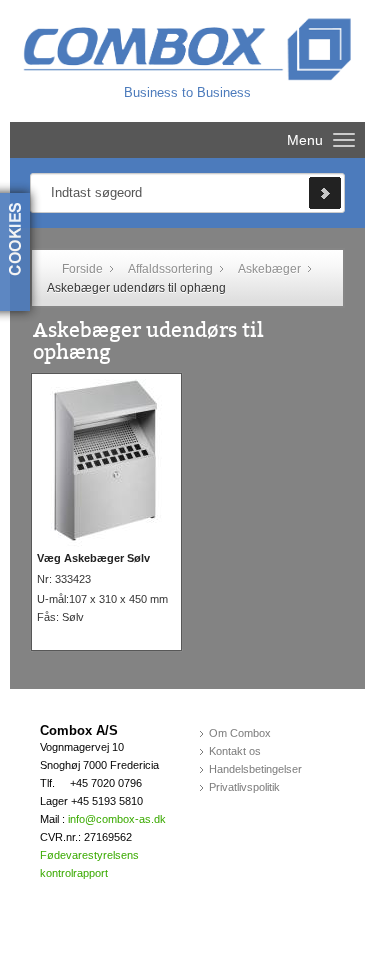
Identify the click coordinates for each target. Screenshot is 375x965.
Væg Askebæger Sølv (93, 558)
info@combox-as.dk (117, 819)
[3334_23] (106, 462)
